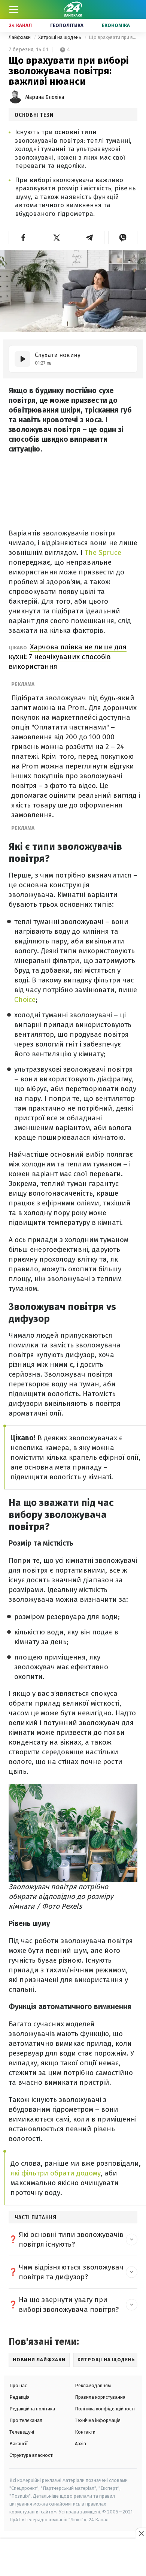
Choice (25, 999)
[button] (23, 238)
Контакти (85, 2432)
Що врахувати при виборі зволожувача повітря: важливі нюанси (113, 37)
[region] (73, 2558)
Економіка (116, 25)
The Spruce (103, 552)
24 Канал (20, 25)
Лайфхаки (20, 37)
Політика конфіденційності (105, 2409)
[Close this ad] (141, 2533)
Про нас (18, 2385)
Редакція (19, 2397)
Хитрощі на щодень (60, 37)
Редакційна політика (32, 2409)
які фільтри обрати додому (56, 2173)
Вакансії (19, 2444)
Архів (80, 2444)
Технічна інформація (98, 2420)
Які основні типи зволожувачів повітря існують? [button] (71, 2239)
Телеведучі (22, 2432)
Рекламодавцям (93, 2385)
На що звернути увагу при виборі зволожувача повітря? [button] (69, 2305)
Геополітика (67, 25)
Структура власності (31, 2455)
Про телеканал (26, 2420)
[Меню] (14, 9)
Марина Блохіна (45, 97)
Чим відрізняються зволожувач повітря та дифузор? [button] (71, 2272)
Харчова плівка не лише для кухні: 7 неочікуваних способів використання (68, 657)
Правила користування (100, 2397)
